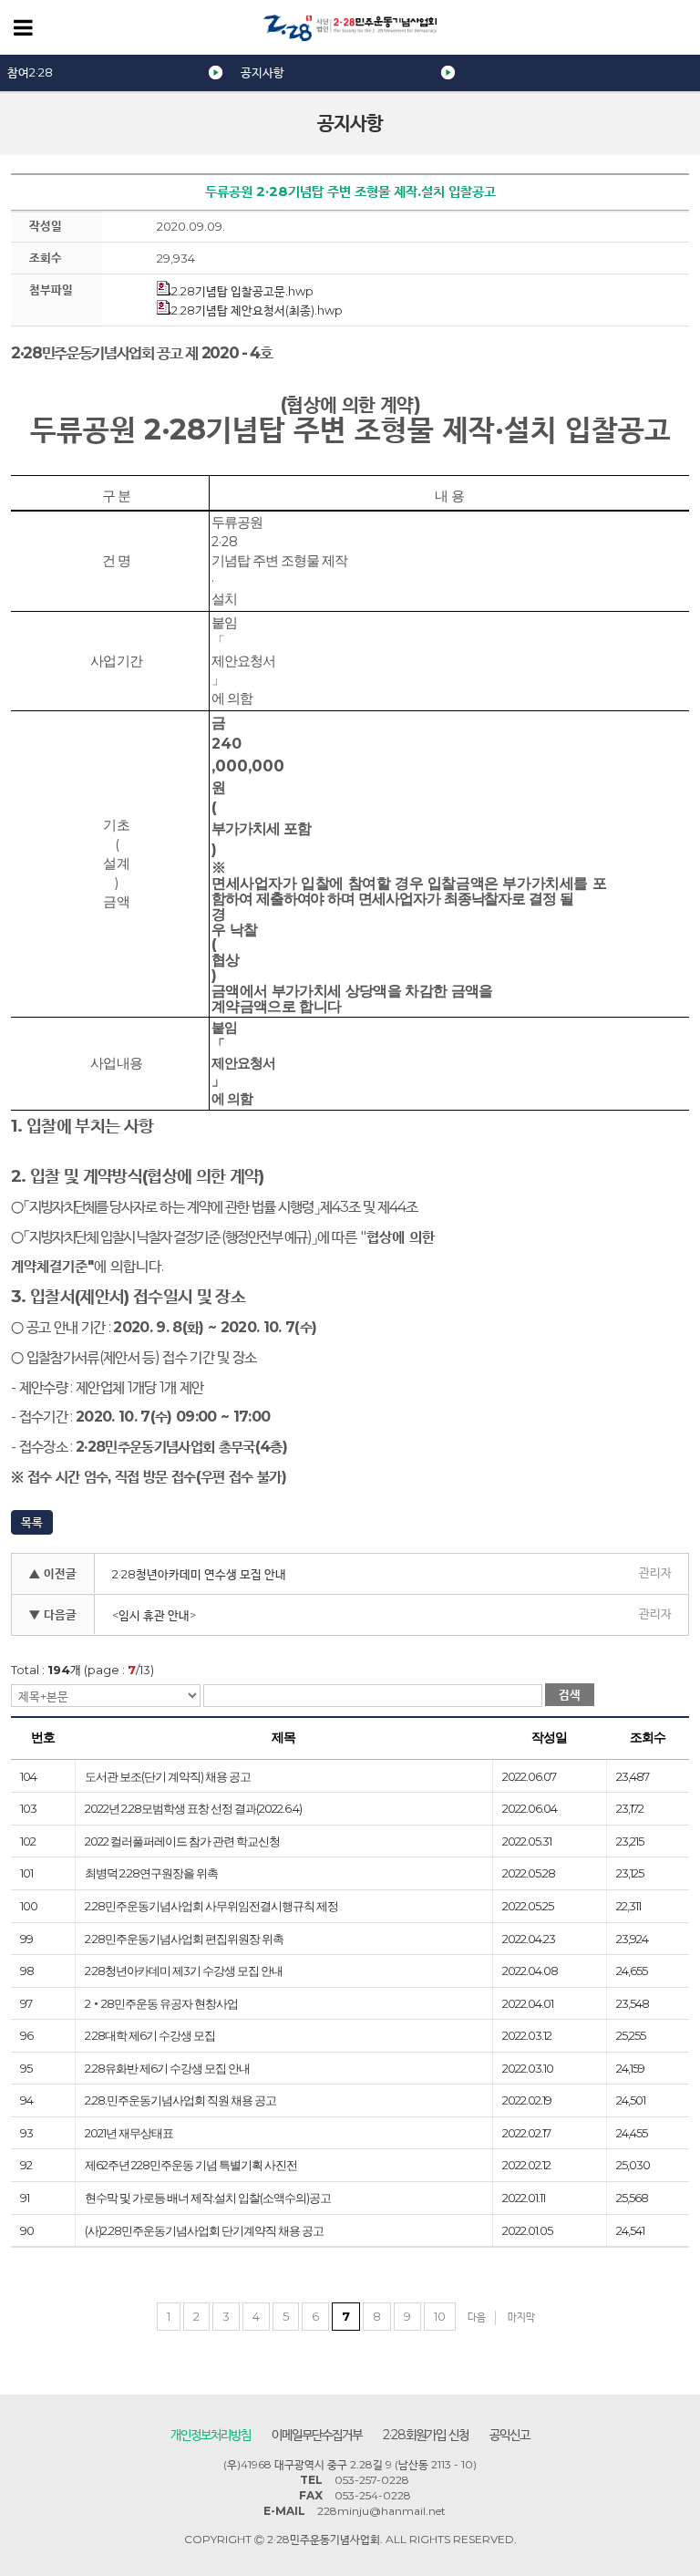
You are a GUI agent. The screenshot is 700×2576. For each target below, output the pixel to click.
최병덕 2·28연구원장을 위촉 (151, 1873)
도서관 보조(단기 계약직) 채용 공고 (168, 1776)
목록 (32, 1522)
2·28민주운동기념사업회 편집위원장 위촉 (184, 1939)
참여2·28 (30, 72)
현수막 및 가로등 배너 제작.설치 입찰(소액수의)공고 (208, 2198)
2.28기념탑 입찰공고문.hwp (242, 291)
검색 (570, 1694)
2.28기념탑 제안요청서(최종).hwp (257, 310)
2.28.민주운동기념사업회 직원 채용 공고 (180, 2100)
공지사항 (262, 72)
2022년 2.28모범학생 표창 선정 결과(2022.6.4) (193, 1808)
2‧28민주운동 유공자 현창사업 (161, 2003)
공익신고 (510, 2435)
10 (440, 2316)
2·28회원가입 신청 (426, 2435)
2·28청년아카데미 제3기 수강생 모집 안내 (184, 1971)
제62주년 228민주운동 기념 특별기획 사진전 (191, 2165)
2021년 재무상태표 (129, 2133)
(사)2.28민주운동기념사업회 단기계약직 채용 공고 (204, 2230)
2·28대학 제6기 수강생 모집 (150, 2035)
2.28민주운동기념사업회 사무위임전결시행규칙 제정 (211, 1906)
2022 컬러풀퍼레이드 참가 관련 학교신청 (182, 1841)
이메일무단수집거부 (317, 2435)
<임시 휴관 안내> (154, 1615)
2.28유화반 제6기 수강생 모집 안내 (167, 2068)
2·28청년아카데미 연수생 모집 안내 (199, 1574)
